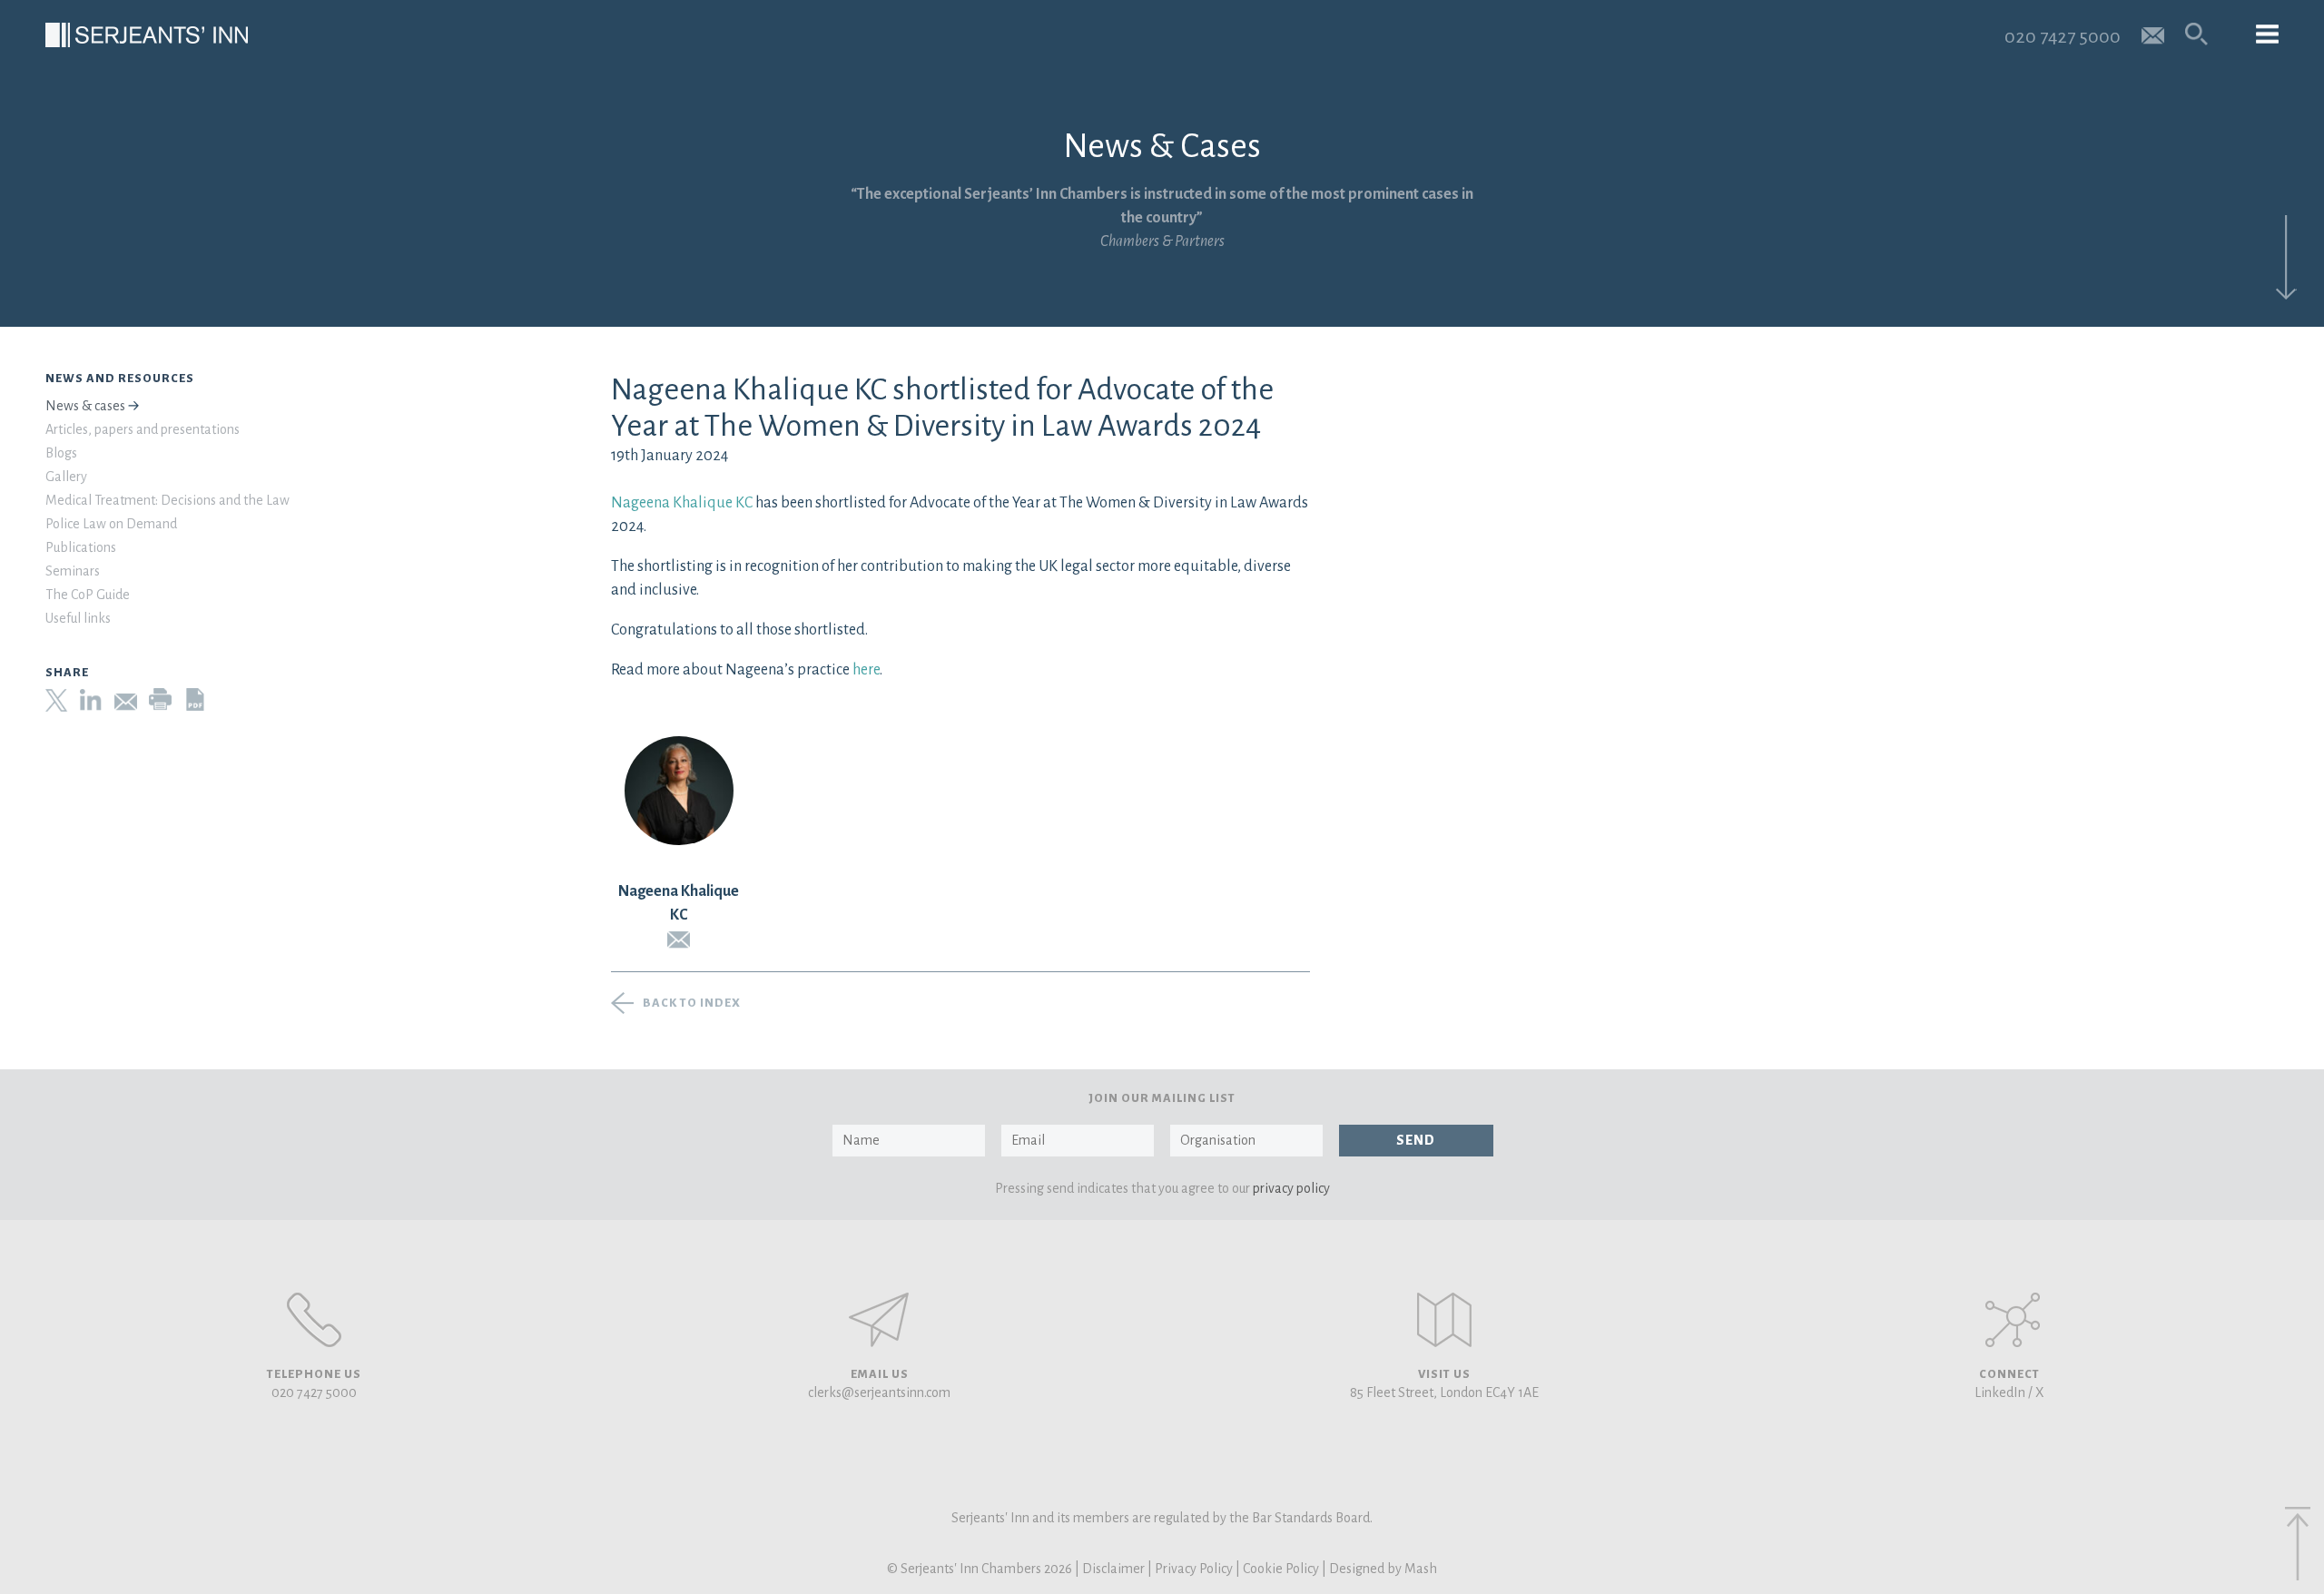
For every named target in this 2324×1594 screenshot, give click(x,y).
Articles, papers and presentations (143, 429)
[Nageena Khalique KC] (679, 791)
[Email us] (2153, 34)
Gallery (66, 477)
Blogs (61, 453)
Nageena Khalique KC (682, 503)
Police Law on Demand (111, 524)
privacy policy (1291, 1188)
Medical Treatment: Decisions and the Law (167, 500)
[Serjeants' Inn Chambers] (147, 35)
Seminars (73, 571)
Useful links (78, 618)
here (865, 670)
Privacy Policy (1194, 1569)
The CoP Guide (88, 595)
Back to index (692, 1003)
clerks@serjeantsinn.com (879, 1392)
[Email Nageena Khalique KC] (679, 940)
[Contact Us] (1444, 1320)
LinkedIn (2000, 1392)
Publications (81, 547)
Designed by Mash (1383, 1569)
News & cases (85, 406)
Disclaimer (1113, 1569)
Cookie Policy (1281, 1569)
